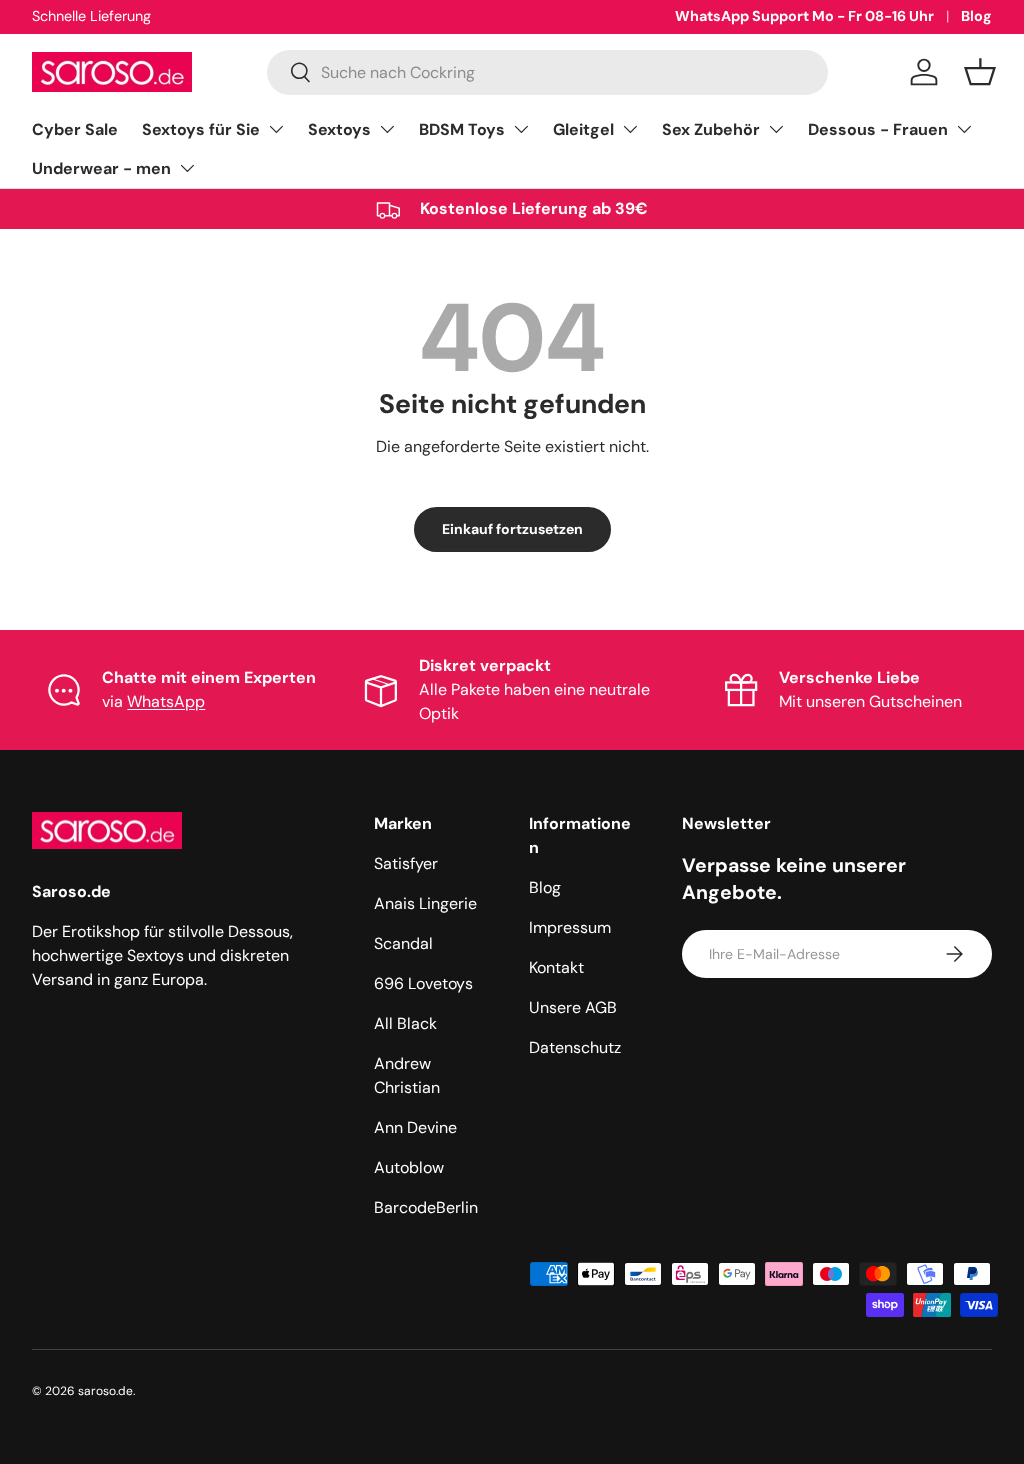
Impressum (570, 927)
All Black (405, 1023)
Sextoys (339, 129)
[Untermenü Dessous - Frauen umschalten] (964, 129)
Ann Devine (415, 1127)
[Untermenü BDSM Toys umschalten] (521, 129)
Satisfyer (406, 863)
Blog (976, 16)
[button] (980, 72)
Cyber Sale (75, 129)
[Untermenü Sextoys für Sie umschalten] (276, 129)
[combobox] (547, 72)
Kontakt (556, 967)
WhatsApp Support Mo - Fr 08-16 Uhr (804, 16)
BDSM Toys (462, 129)
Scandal (403, 943)
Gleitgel (583, 129)
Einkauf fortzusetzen (512, 529)
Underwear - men (101, 168)
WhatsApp (166, 701)
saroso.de (105, 1391)
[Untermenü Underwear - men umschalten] (187, 168)
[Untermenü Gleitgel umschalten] (630, 129)
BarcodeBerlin (426, 1207)
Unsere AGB (573, 1007)
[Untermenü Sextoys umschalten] (387, 129)
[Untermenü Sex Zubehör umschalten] (776, 129)
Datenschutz (575, 1047)
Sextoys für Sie (201, 129)
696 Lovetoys (423, 983)
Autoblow (409, 1167)
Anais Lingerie (425, 903)
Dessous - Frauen (878, 129)
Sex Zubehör (711, 129)
